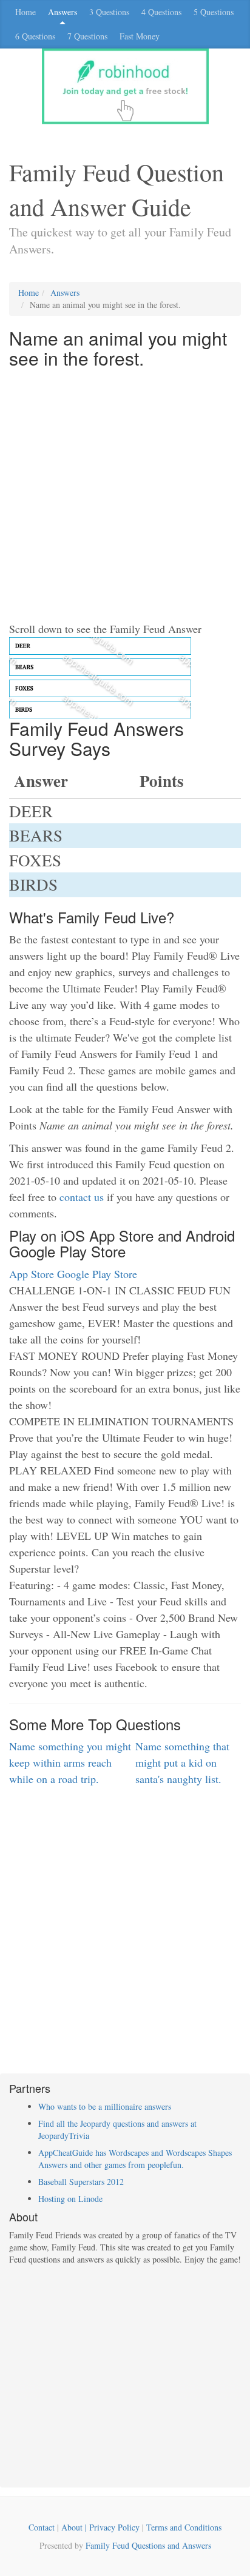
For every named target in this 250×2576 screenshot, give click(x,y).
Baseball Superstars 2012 (81, 2182)
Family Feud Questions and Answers (148, 2545)
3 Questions (109, 12)
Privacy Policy (114, 2527)
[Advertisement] (125, 496)
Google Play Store (97, 1274)
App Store (32, 1274)
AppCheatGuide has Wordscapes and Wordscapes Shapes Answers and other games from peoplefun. (135, 2159)
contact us (82, 1197)
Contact (42, 2527)
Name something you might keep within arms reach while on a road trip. (70, 1762)
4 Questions (161, 12)
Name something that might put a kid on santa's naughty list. (182, 1762)
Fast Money (140, 36)
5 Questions (214, 12)
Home (25, 12)
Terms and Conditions (184, 2527)
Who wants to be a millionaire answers (105, 2106)
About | (75, 2527)
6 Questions (35, 36)
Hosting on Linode (70, 2199)
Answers (62, 12)
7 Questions (87, 36)
